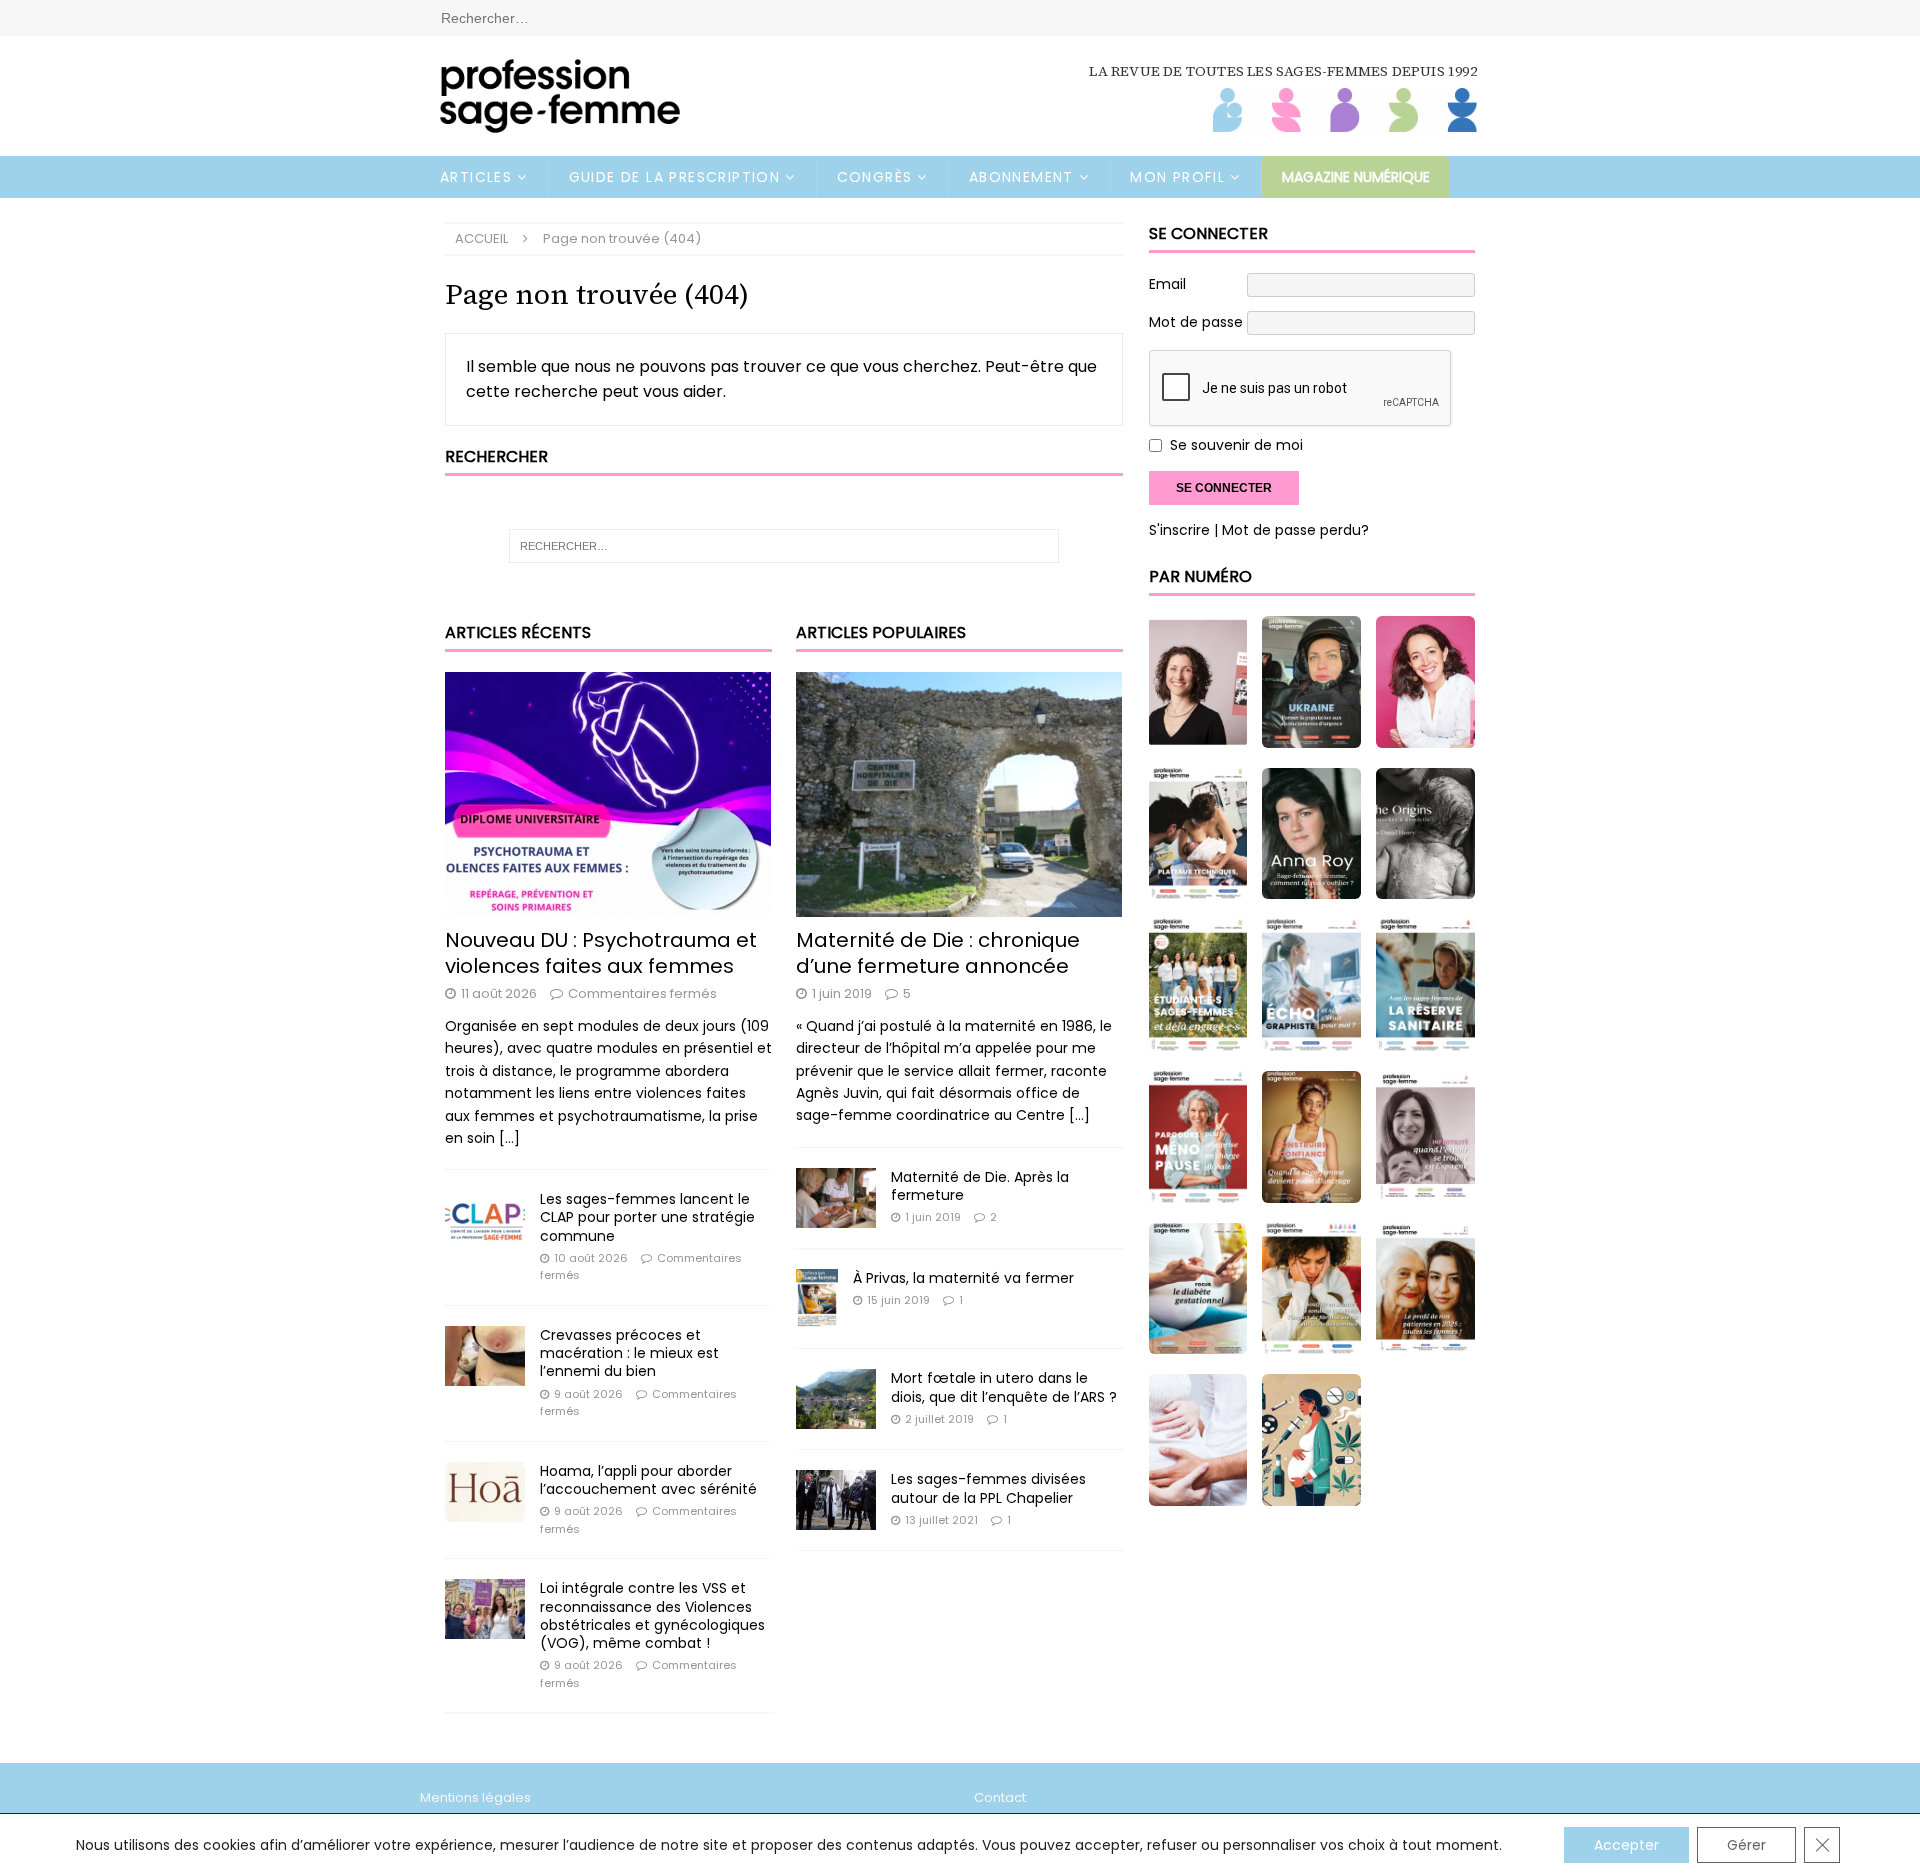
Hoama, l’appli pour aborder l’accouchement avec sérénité (648, 1480)
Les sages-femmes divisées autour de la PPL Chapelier (988, 1488)
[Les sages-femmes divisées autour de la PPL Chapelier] (836, 1500)
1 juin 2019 (842, 993)
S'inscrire (1179, 530)
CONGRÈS (875, 177)
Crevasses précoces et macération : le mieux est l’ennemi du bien (629, 1353)
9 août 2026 (588, 1394)
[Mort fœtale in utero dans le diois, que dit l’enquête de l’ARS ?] (836, 1399)
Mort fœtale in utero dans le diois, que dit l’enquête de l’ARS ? (1004, 1387)
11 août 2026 (499, 993)
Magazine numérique (1356, 177)
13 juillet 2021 (941, 1520)
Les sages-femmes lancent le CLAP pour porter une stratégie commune (647, 1217)
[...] (509, 1138)
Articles (476, 177)
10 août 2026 (591, 1258)
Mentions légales (475, 1797)
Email (1167, 284)
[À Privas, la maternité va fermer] (817, 1298)
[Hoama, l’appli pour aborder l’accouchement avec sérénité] (485, 1492)
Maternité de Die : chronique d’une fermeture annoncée (938, 953)
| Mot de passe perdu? (1291, 530)
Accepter (1626, 1845)
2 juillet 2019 (939, 1419)
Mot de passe (1196, 322)
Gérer (1746, 1845)
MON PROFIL (1177, 177)
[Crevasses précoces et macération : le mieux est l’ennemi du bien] (485, 1356)
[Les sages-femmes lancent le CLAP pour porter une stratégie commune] (485, 1220)
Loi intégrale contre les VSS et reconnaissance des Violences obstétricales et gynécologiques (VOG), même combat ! (652, 1615)
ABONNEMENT (1021, 177)
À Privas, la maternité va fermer (963, 1278)
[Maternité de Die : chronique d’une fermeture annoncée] (959, 794)
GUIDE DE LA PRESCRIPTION (675, 177)
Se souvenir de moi (1236, 446)
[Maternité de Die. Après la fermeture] (836, 1198)
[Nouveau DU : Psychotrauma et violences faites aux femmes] (608, 794)
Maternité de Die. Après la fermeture (980, 1186)
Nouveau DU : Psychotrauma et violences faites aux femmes (601, 953)
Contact (1000, 1797)
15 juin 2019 (898, 1300)
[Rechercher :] (960, 17)
